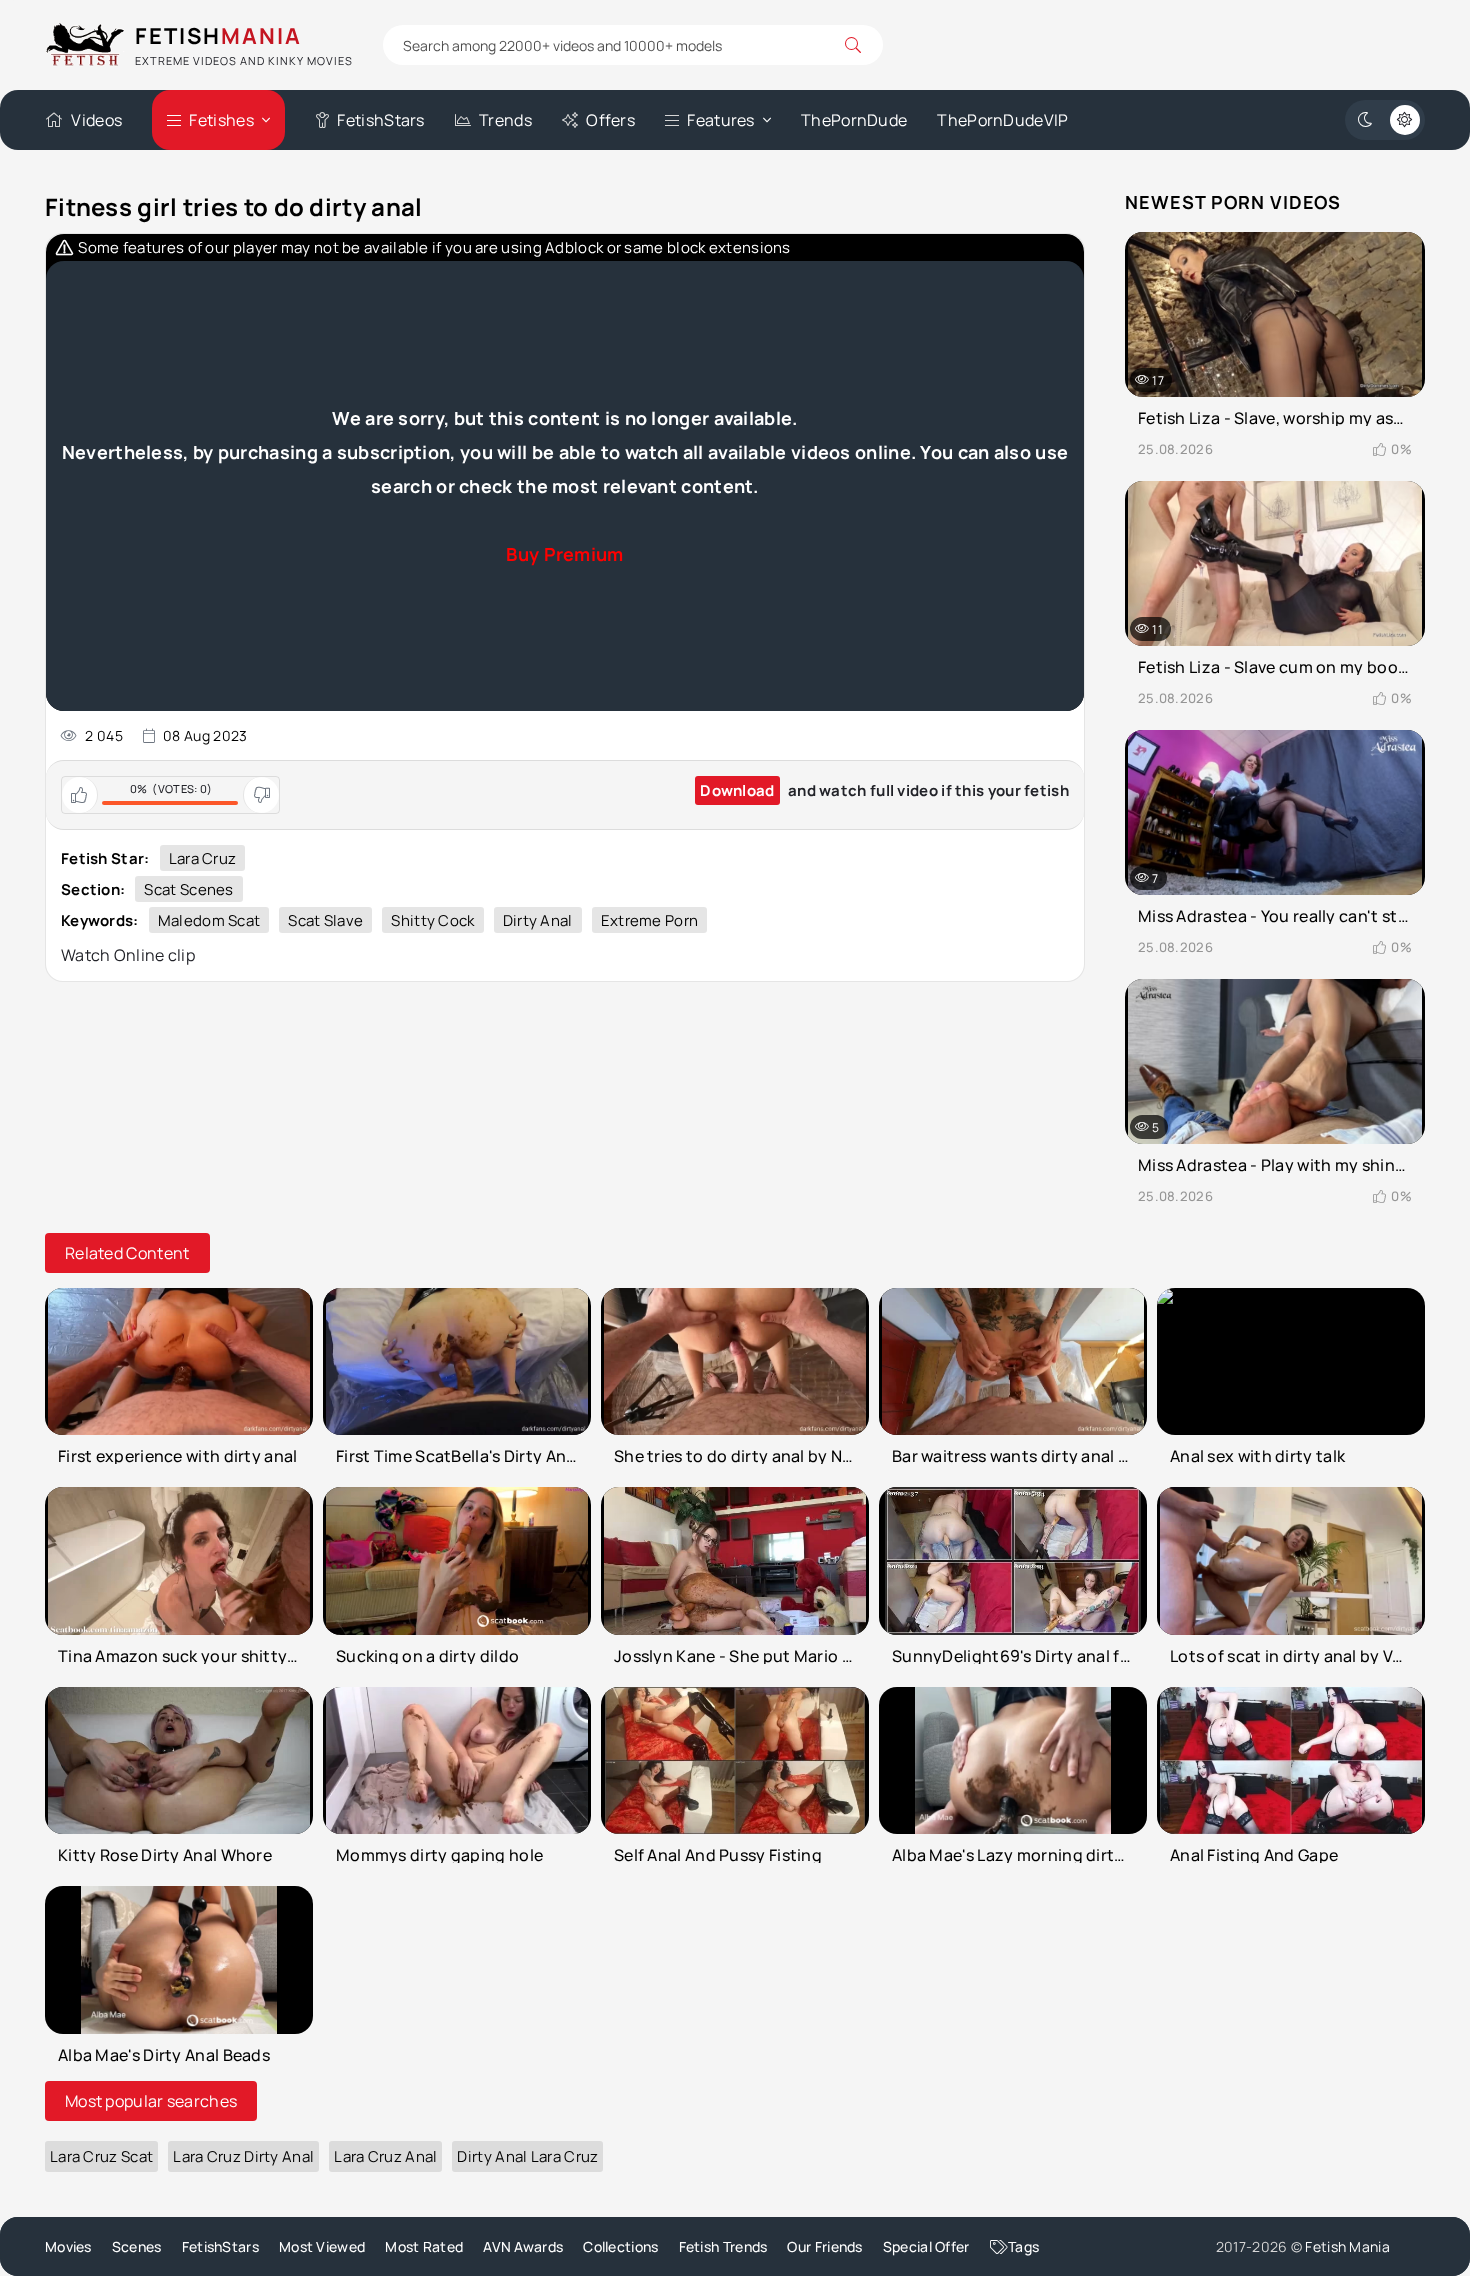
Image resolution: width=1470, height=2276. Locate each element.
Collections (620, 2246)
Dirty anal (538, 920)
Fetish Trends (723, 2246)
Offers (610, 120)
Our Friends (824, 2246)
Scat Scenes (188, 889)
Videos (96, 120)
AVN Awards (523, 2246)
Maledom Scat (209, 920)
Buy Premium (564, 554)
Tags (1023, 2246)
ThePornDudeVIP (1002, 120)
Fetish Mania (1347, 2246)
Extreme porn (650, 920)
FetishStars (380, 120)
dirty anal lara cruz (527, 2156)
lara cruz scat (101, 2156)
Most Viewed (322, 2246)
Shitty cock (432, 920)
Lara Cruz (203, 858)
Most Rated (424, 2246)
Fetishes (221, 120)
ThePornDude (854, 120)
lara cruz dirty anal (243, 2156)
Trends (505, 120)
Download (737, 790)
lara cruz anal (385, 2156)
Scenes (137, 2246)
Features (720, 120)
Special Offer (926, 2246)
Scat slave (325, 920)
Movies (68, 2246)
